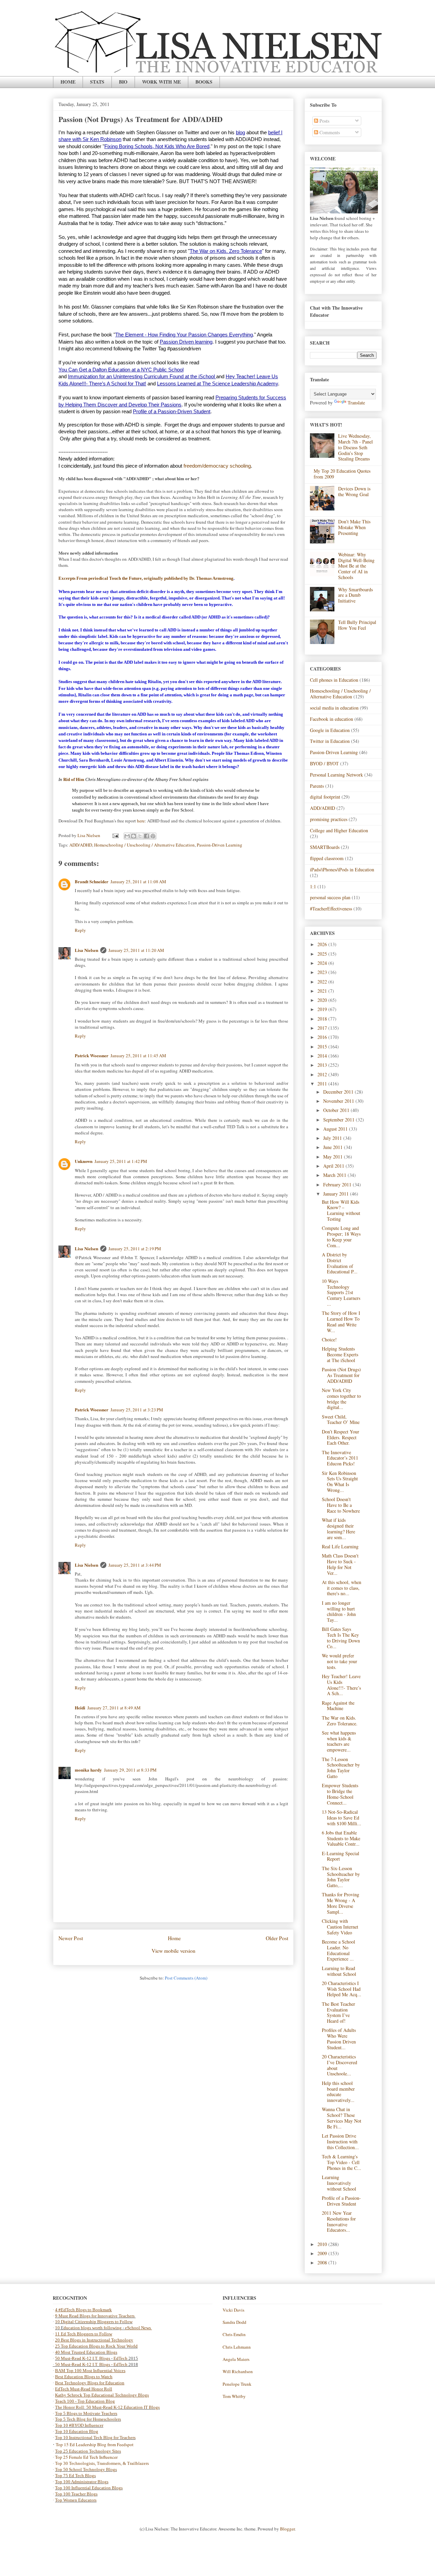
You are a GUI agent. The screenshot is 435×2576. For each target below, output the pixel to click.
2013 (323, 1065)
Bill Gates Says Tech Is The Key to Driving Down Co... (341, 1638)
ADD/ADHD (81, 845)
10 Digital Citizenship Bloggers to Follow (94, 2322)
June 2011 (334, 1147)
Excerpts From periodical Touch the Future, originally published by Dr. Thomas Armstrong (146, 578)
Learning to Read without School (339, 1971)
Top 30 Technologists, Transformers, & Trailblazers (102, 2463)
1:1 (313, 886)
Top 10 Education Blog (77, 2431)
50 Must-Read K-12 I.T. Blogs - (84, 2364)
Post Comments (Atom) (186, 1978)
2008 (323, 2262)
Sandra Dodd (234, 2322)
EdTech (120, 2358)
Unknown (84, 1161)
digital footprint (325, 797)
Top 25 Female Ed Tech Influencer (86, 2457)
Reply (80, 930)
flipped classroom (327, 858)
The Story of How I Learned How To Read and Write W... (341, 1321)
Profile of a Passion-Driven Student (341, 2201)
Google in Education (330, 730)
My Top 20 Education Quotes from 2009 (342, 474)
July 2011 (333, 1138)
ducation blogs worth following (93, 2328)
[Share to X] (140, 836)
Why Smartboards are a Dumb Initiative (355, 595)
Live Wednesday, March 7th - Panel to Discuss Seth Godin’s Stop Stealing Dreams (355, 447)
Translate (356, 403)
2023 (323, 972)
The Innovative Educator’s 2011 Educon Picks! (340, 1458)
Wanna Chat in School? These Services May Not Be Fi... (342, 2118)
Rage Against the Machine (338, 1706)
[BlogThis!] (134, 836)
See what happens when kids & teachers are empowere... (339, 1741)
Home (174, 1938)
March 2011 (335, 1175)
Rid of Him (74, 779)
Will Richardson (238, 2371)
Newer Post (71, 1938)
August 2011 (336, 1129)
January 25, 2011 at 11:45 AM (138, 1056)
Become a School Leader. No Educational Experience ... (338, 1950)
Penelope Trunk (237, 2384)
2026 (323, 944)
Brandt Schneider (92, 881)
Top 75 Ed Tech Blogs (75, 2476)
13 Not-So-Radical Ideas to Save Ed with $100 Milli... (342, 1818)
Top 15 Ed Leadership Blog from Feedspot (95, 2444)
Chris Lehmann (237, 2347)
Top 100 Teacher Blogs (76, 2494)
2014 (323, 1056)
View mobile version (173, 1951)
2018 (323, 1019)
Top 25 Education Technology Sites (88, 2451)
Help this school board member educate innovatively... (338, 2092)
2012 (323, 1074)
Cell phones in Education (334, 680)
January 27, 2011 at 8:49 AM (114, 1708)
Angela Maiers (236, 2359)
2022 (323, 982)
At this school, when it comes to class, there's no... (342, 1588)
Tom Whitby (234, 2396)
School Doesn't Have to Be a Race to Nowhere (341, 1505)
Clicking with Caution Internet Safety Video (340, 1927)
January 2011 (337, 1194)
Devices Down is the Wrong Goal (354, 491)
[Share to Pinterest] (153, 836)
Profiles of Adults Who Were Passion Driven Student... (339, 2039)
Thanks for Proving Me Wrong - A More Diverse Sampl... (341, 1903)
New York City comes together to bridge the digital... (341, 1399)
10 (58, 2328)
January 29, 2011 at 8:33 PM (130, 1770)
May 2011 (334, 1157)
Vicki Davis (233, 2310)
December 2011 (339, 1092)
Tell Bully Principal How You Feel (357, 625)
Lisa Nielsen (86, 950)
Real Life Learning (340, 1546)
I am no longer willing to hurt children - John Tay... (339, 1611)
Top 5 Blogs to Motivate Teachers (86, 2413)
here (141, 821)
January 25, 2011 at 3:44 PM (135, 1565)
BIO (123, 82)
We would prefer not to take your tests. (340, 1661)
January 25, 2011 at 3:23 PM (137, 1410)
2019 (323, 1009)
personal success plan (330, 897)
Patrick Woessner (92, 1055)
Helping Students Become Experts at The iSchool (340, 1354)
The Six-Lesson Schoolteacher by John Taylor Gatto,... (341, 1877)
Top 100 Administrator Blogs (82, 2482)
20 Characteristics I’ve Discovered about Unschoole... (340, 2065)
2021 (323, 991)
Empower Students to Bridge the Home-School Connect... (340, 1794)
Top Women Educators (76, 2500)
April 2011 (334, 1166)
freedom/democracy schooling (217, 466)
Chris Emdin (234, 2334)
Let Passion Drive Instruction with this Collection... (340, 2142)
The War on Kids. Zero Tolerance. (340, 1721)
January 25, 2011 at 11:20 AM (136, 950)
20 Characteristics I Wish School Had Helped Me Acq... (342, 1989)
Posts (324, 121)
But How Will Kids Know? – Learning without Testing (341, 1210)
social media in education (334, 708)
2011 (323, 1084)
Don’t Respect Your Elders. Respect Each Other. (341, 1437)
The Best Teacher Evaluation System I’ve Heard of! (338, 2012)
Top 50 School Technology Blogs (86, 2469)
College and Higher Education (339, 830)
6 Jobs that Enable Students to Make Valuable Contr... (341, 1838)
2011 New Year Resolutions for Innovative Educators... (339, 2221)
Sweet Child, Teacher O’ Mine (341, 1420)
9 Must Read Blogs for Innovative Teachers (95, 2316)
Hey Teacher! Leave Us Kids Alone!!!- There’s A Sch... (341, 1685)
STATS (97, 82)
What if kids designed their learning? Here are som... (338, 1528)
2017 (323, 1028)
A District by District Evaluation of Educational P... (340, 1263)
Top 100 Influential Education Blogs (89, 2488)
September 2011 (340, 1120)
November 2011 (339, 1101)
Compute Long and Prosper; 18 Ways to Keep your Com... (341, 1237)
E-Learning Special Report (341, 1856)
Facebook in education (332, 719)
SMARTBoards (325, 847)
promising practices (329, 819)
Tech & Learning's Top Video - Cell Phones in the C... (342, 2162)
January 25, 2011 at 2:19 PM (135, 1249)
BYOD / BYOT (324, 763)
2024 (323, 963)
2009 (323, 2253)
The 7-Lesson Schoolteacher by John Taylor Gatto (341, 1768)
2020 (323, 1000)
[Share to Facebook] (146, 836)
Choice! (329, 1339)
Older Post (277, 1938)
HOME (68, 82)
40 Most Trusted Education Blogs (86, 2352)
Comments (329, 132)
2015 (323, 1047)
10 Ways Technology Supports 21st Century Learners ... (341, 1292)
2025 (323, 954)
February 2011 (338, 1185)
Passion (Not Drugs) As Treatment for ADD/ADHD (341, 1375)
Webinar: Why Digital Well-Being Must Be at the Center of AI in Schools (356, 566)
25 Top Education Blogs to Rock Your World (96, 2346)
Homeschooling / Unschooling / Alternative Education (144, 845)
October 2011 (337, 1110)
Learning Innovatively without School (339, 2183)
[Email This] (127, 836)
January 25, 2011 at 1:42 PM (121, 1161)
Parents (317, 786)
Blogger (287, 2529)
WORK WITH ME (161, 82)
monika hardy (88, 1770)
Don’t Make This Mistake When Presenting (354, 527)
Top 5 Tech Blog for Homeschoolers (88, 2419)
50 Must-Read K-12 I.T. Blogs (83, 2358)
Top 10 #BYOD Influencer (79, 2425)
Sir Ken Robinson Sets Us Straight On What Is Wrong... (340, 1482)
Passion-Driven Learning (220, 845)
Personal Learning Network (336, 775)
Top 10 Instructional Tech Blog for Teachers (95, 2438)
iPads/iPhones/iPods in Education (342, 869)
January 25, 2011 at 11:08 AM (138, 882)
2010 (323, 2244)
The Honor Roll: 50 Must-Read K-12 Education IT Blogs (107, 2407)
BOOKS (204, 82)
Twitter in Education (330, 741)
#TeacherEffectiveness (331, 909)
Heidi (80, 1708)
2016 (323, 1037)
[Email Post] (115, 835)
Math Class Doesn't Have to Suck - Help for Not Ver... (340, 1564)
